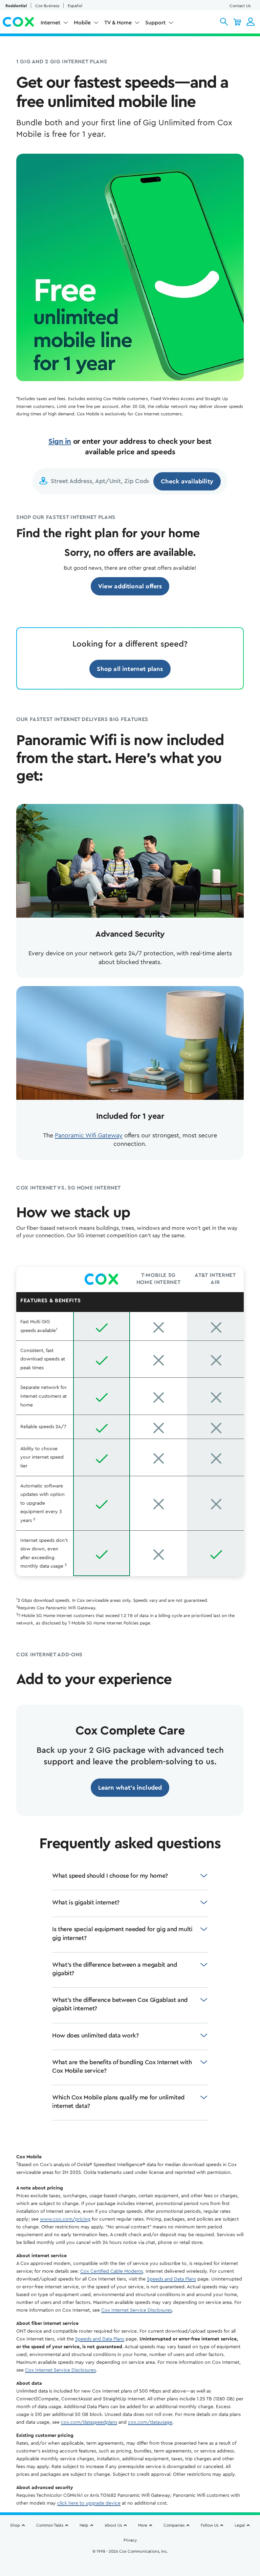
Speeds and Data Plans (171, 2279)
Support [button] (155, 23)
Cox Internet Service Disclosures (137, 2310)
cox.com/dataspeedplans (89, 2422)
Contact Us (240, 6)
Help (84, 2525)
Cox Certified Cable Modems (112, 2271)
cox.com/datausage (150, 2422)
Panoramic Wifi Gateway (89, 1135)
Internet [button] (50, 23)
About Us (113, 2525)
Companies (174, 2525)
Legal (240, 2525)
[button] (224, 22)
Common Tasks (50, 2525)
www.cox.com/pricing (65, 2219)
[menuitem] (55, 24)
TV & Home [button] (118, 23)
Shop (15, 2525)
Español (75, 6)
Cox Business (47, 6)
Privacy (130, 2540)
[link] (130, 586)
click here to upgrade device (89, 2503)
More (143, 2525)
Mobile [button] (82, 23)
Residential (16, 6)
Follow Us (210, 2525)
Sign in (60, 441)
